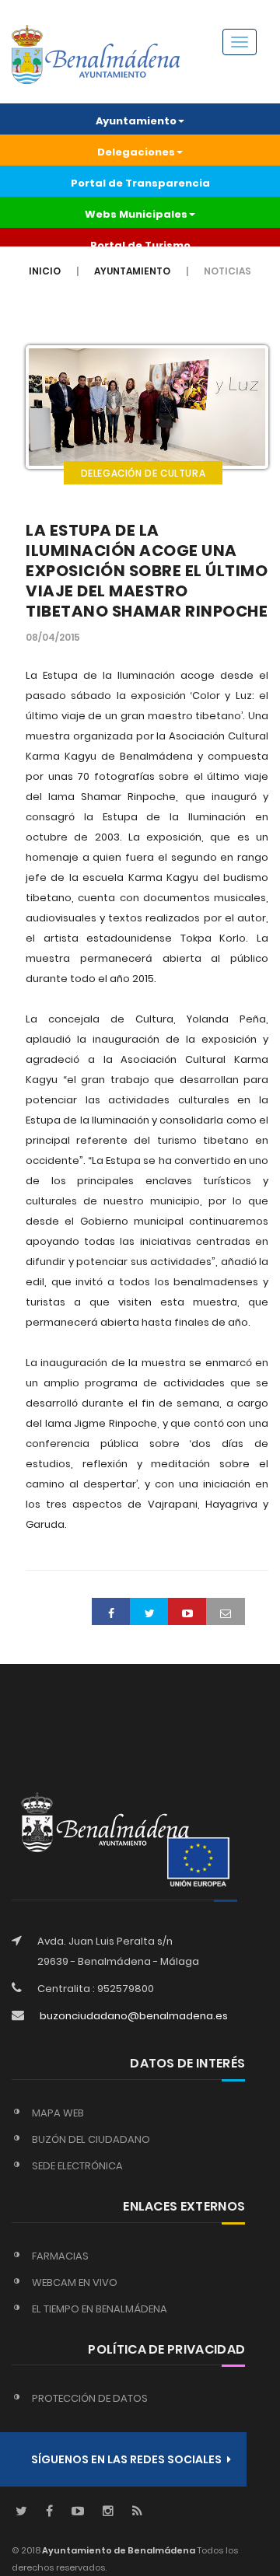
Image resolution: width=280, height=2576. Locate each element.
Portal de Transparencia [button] (140, 183)
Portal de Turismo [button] (140, 245)
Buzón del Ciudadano (91, 2139)
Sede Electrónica (77, 2166)
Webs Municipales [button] (136, 214)
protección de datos (90, 2398)
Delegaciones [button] (136, 152)
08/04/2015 (53, 637)
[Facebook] (49, 2512)
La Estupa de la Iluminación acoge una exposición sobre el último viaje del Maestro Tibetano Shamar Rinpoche (147, 571)
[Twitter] (21, 2512)
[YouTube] (78, 2512)
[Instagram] (108, 2512)
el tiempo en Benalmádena (100, 2309)
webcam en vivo (75, 2282)
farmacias (60, 2256)
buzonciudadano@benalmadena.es (134, 2016)
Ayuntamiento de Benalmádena (118, 2550)
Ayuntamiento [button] (136, 121)
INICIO (45, 271)
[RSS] (137, 2512)
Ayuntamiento (132, 271)
